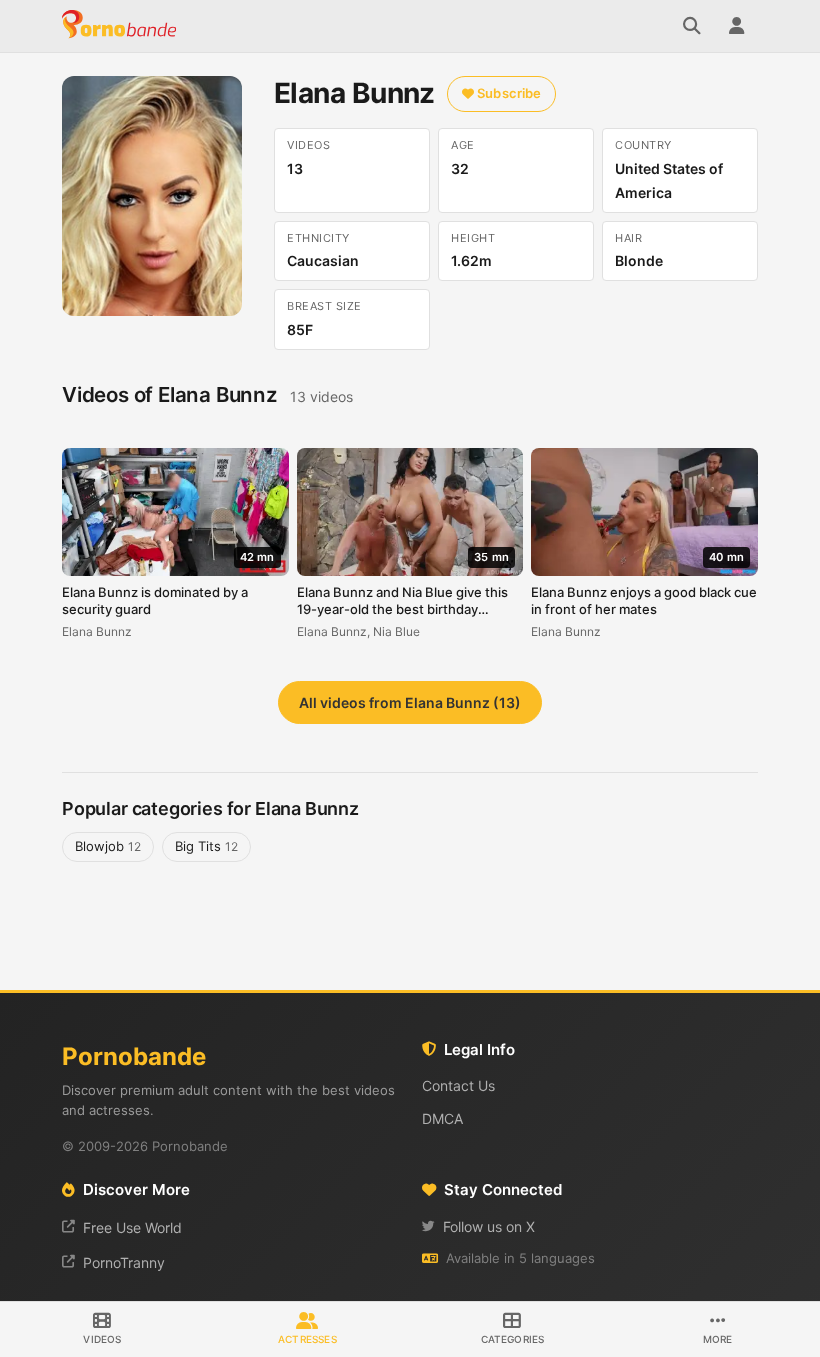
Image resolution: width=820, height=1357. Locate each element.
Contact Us (458, 1085)
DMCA (442, 1118)
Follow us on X (489, 1226)
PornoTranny (124, 1262)
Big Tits (206, 846)
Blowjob (108, 846)
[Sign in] (736, 26)
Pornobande (122, 26)
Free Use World (132, 1227)
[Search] (692, 26)
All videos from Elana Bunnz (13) (410, 702)
